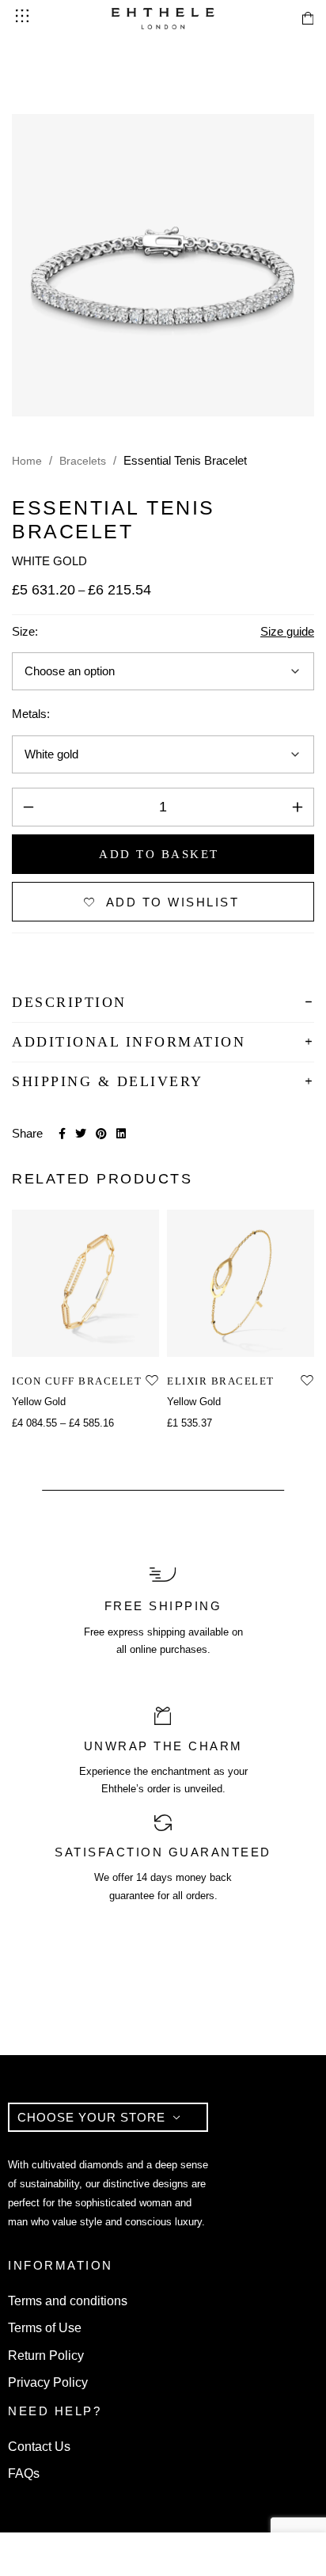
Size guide (287, 631)
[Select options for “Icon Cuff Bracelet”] (68, 1340)
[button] (223, 1340)
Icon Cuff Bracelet (77, 1381)
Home (27, 461)
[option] (85, 1321)
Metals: (31, 714)
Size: (25, 631)
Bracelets (83, 461)
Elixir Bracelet (221, 1381)
